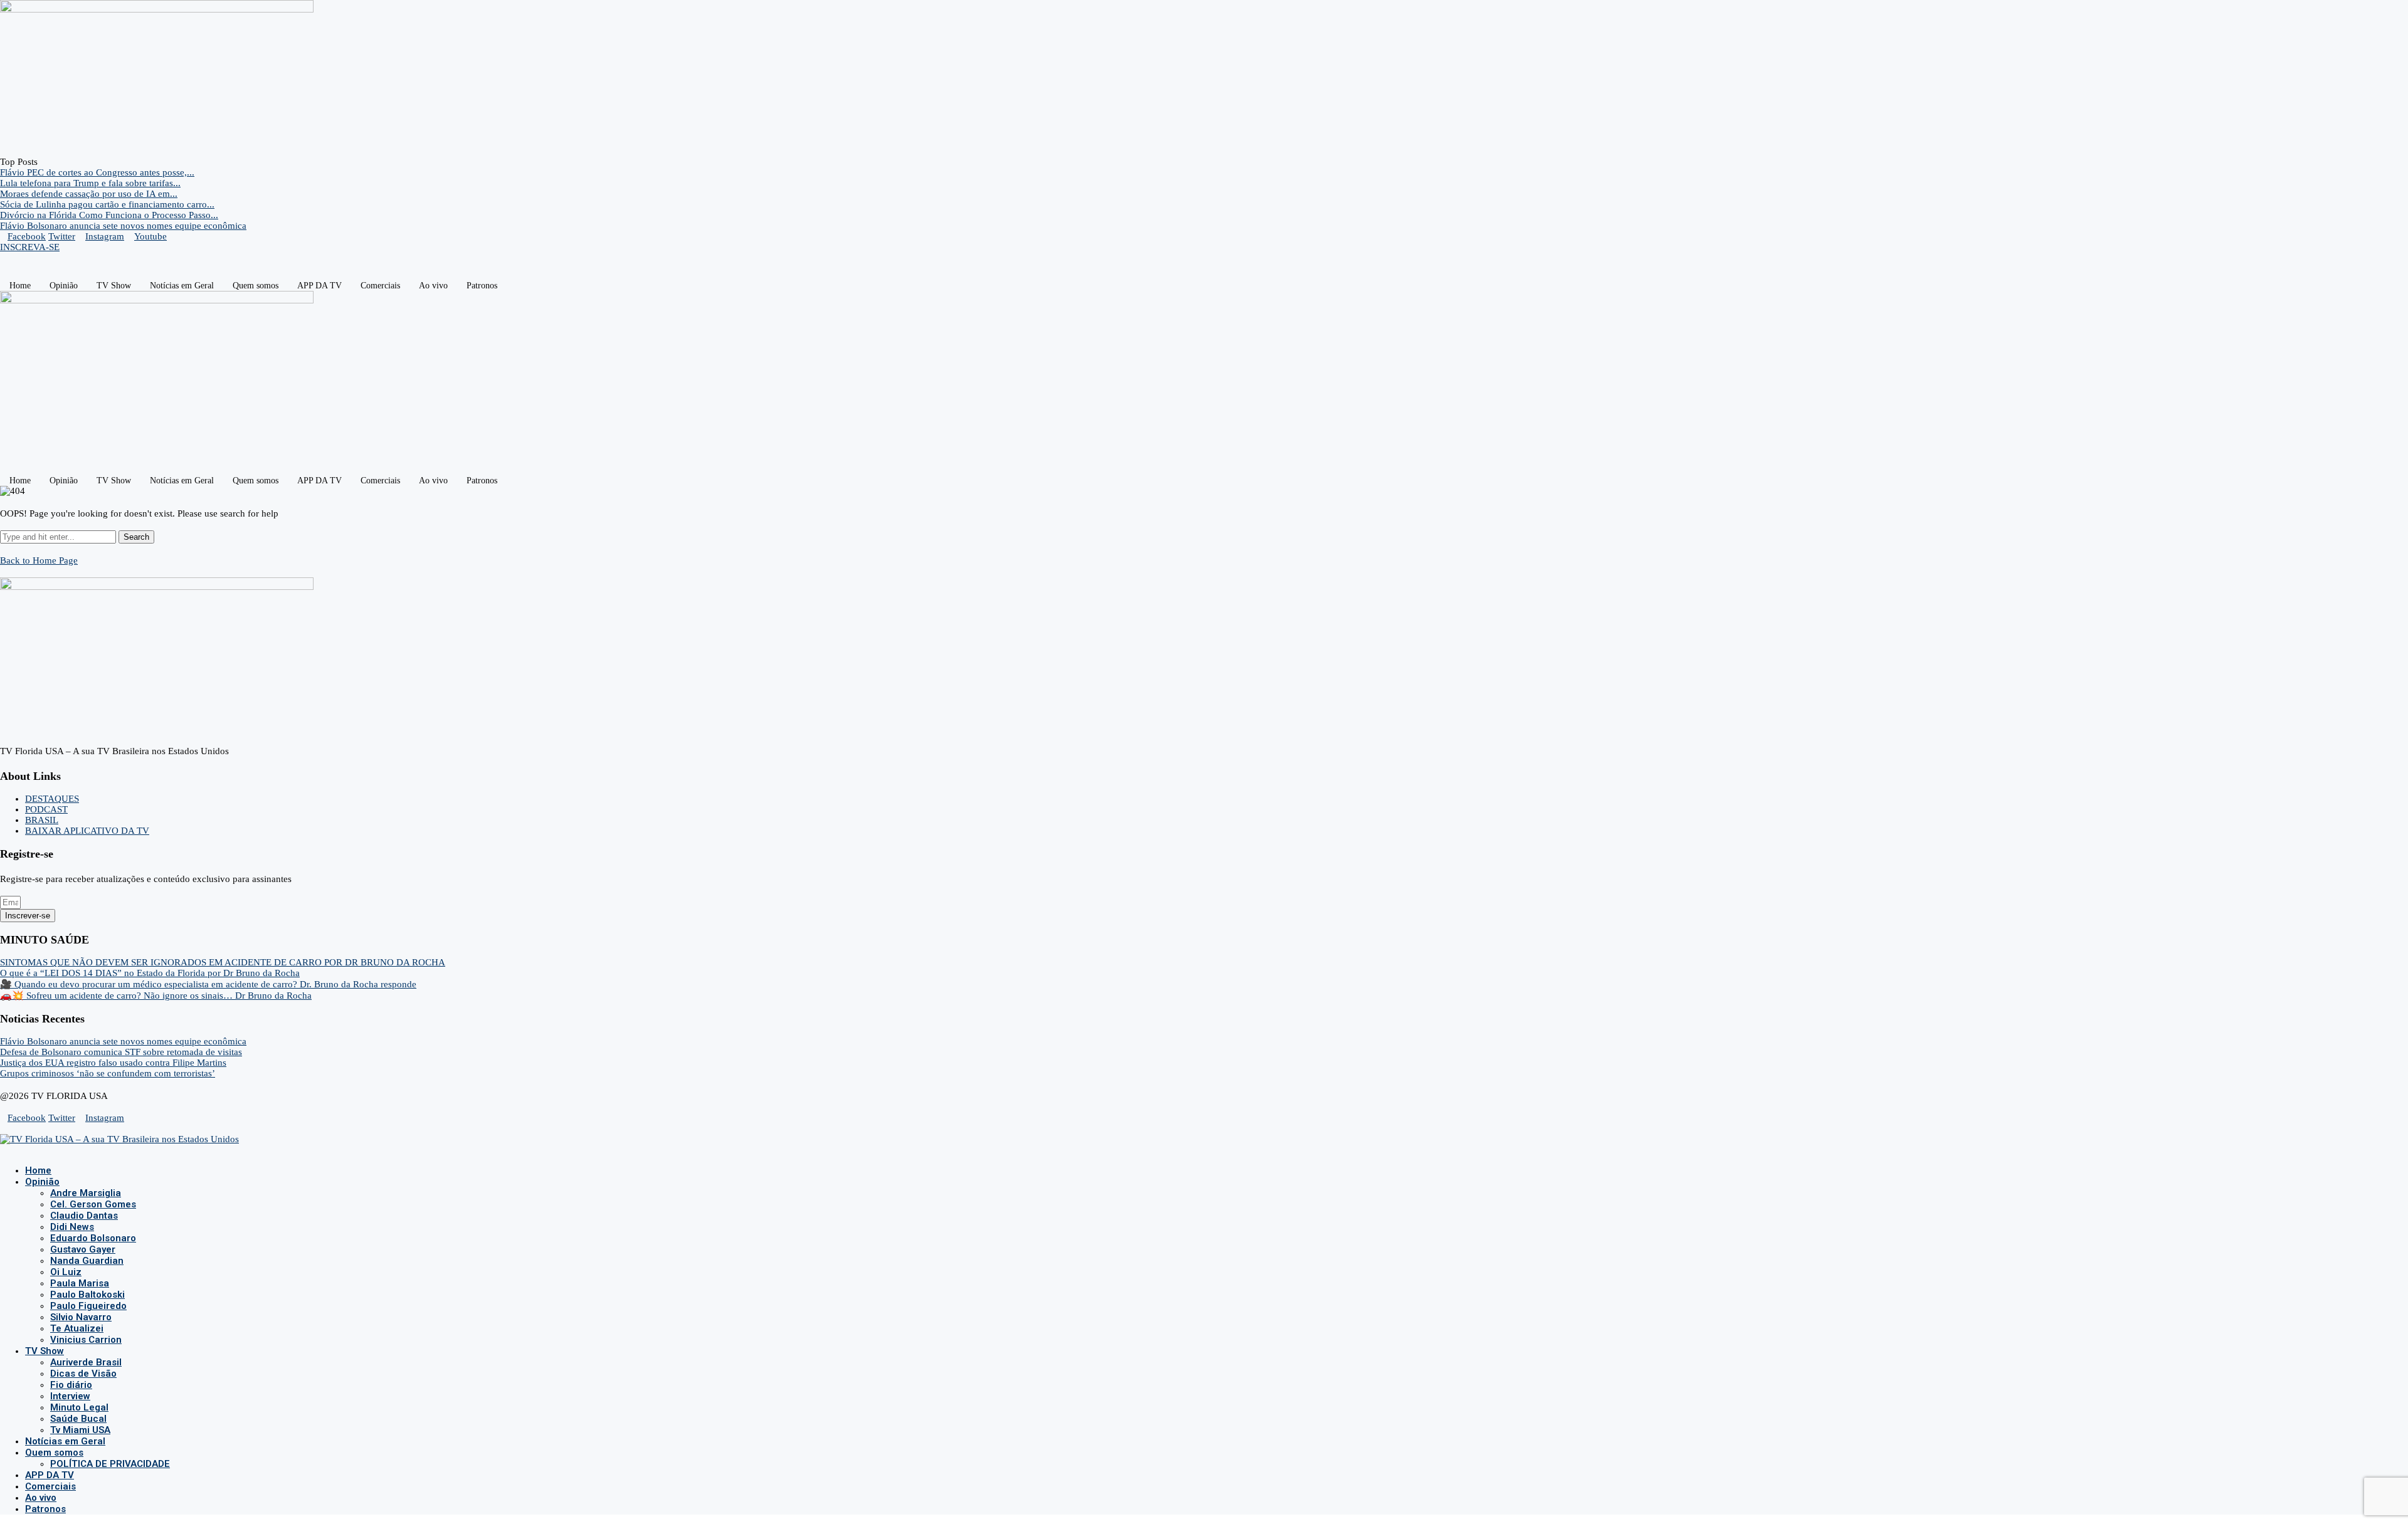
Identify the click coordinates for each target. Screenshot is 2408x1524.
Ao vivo (433, 286)
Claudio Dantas (84, 1216)
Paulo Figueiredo (88, 1306)
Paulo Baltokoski (87, 1295)
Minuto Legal (79, 1407)
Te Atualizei (77, 1328)
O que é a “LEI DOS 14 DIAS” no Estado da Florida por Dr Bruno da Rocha (150, 973)
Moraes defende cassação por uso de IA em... (89, 194)
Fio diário (71, 1385)
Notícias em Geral (182, 286)
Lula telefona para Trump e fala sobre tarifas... (90, 183)
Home (20, 286)
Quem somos (256, 286)
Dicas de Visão (83, 1374)
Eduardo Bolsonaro (93, 1238)
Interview (70, 1396)
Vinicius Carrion (86, 1340)
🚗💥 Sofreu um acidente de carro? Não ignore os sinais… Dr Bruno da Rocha (156, 996)
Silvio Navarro (81, 1317)
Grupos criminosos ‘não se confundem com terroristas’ (108, 1073)
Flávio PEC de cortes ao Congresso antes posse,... (97, 172)
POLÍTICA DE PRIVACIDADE (110, 1464)
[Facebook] (4, 1150)
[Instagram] (14, 1150)
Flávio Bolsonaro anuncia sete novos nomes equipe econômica (123, 226)
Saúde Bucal (78, 1419)
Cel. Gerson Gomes (93, 1204)
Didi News (72, 1227)
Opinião (64, 286)
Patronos (482, 286)
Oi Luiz (66, 1272)
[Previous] (44, 162)
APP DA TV (319, 286)
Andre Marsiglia (86, 1193)
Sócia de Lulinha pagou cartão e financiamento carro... (107, 204)
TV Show (114, 286)
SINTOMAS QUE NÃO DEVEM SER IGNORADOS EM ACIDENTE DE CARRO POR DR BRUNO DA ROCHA (223, 962)
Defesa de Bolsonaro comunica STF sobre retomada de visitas (121, 1052)
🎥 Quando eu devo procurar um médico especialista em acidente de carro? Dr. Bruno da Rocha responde (208, 984)
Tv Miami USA (80, 1430)
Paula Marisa (80, 1283)
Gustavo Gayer (83, 1249)
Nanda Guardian (87, 1261)
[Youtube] (24, 1150)
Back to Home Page (39, 560)
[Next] (54, 162)
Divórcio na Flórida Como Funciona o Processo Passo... (109, 215)
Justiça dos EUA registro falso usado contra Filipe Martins (113, 1063)
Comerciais (380, 286)
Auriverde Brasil (86, 1362)
